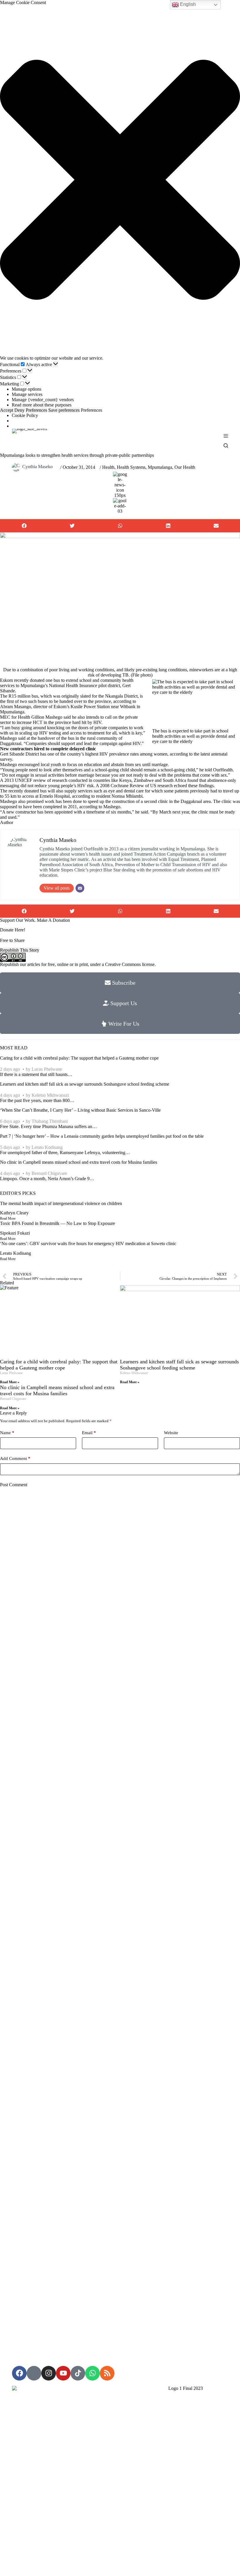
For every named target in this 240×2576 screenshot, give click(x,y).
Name (7, 1433)
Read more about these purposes (42, 405)
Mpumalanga (160, 467)
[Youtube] (63, 2373)
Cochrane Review (127, 786)
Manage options (26, 389)
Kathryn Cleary (14, 1213)
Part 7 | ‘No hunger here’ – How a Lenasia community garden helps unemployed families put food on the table (102, 1136)
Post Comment (14, 1485)
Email (89, 1433)
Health (108, 467)
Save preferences (64, 410)
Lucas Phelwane (47, 1069)
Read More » (10, 1382)
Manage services (27, 394)
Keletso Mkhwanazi (50, 1095)
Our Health (185, 467)
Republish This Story (20, 950)
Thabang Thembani (50, 1121)
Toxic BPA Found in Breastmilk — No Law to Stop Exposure (58, 1223)
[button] (120, 180)
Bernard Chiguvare (49, 1173)
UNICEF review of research (41, 780)
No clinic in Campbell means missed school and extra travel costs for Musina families (79, 1162)
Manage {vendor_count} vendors (43, 400)
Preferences (36, 410)
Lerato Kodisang (47, 1147)
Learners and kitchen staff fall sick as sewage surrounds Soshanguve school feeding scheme (85, 1084)
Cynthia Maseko (37, 467)
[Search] (226, 446)
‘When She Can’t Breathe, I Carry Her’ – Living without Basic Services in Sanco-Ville (80, 1110)
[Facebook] (19, 2373)
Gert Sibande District (19, 754)
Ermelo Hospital (55, 796)
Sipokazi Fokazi (15, 1233)
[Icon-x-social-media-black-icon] (34, 2373)
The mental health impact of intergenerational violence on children (61, 1203)
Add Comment (15, 1458)
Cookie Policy (25, 415)
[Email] (80, 888)
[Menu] (226, 436)
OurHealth (223, 770)
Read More (8, 1219)
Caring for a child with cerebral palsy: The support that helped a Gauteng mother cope (79, 1058)
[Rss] (107, 2373)
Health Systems (131, 467)
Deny (19, 410)
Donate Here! (13, 930)
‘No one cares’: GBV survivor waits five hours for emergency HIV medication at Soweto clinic (88, 1244)
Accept (7, 410)
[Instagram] (49, 2373)
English (187, 4)
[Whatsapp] (92, 2373)
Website (171, 1433)
